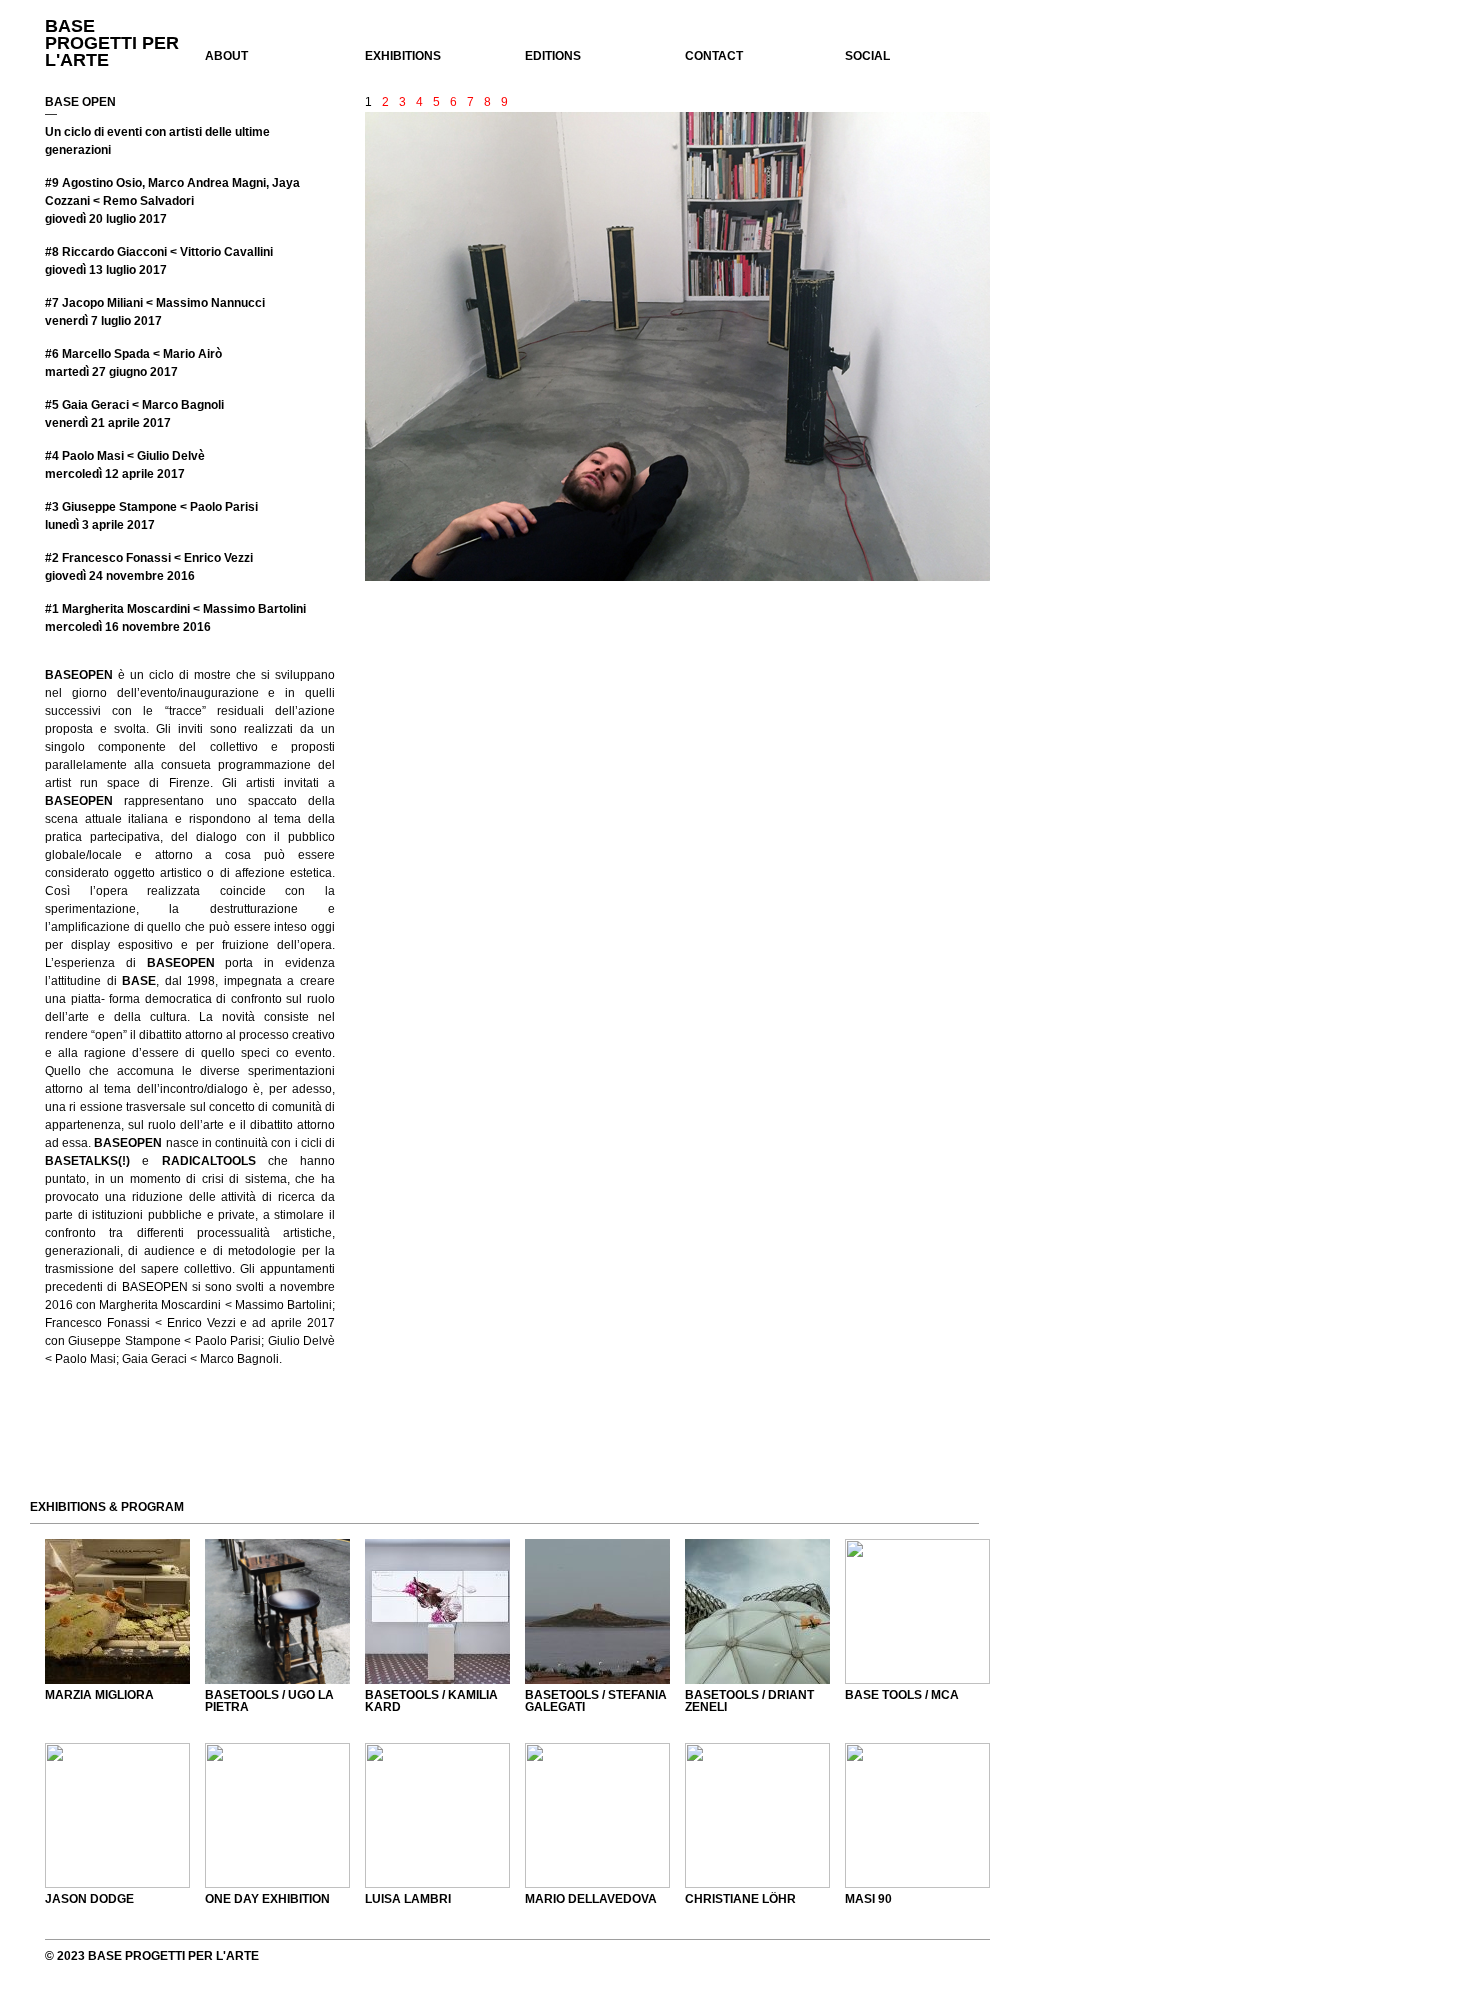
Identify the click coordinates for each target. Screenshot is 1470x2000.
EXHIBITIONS (403, 55)
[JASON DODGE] (117, 1815)
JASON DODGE (89, 1899)
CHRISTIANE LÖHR (740, 1899)
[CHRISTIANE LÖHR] (757, 1815)
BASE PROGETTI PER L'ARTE (112, 43)
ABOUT (226, 55)
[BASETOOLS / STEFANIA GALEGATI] (597, 1611)
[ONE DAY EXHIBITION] (277, 1815)
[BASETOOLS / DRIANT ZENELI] (757, 1611)
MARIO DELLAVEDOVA (591, 1899)
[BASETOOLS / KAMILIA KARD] (437, 1611)
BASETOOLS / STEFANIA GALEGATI (596, 1701)
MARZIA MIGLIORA (99, 1695)
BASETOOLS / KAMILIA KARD (431, 1701)
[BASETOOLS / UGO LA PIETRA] (277, 1611)
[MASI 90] (917, 1815)
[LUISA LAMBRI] (437, 1815)
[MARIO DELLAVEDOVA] (597, 1815)
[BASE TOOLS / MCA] (917, 1611)
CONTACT (714, 55)
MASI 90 (868, 1899)
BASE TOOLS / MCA (902, 1695)
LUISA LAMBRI (408, 1899)
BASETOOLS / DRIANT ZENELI (749, 1701)
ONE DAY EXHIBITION (267, 1899)
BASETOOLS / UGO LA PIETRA (269, 1701)
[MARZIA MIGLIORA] (117, 1611)
